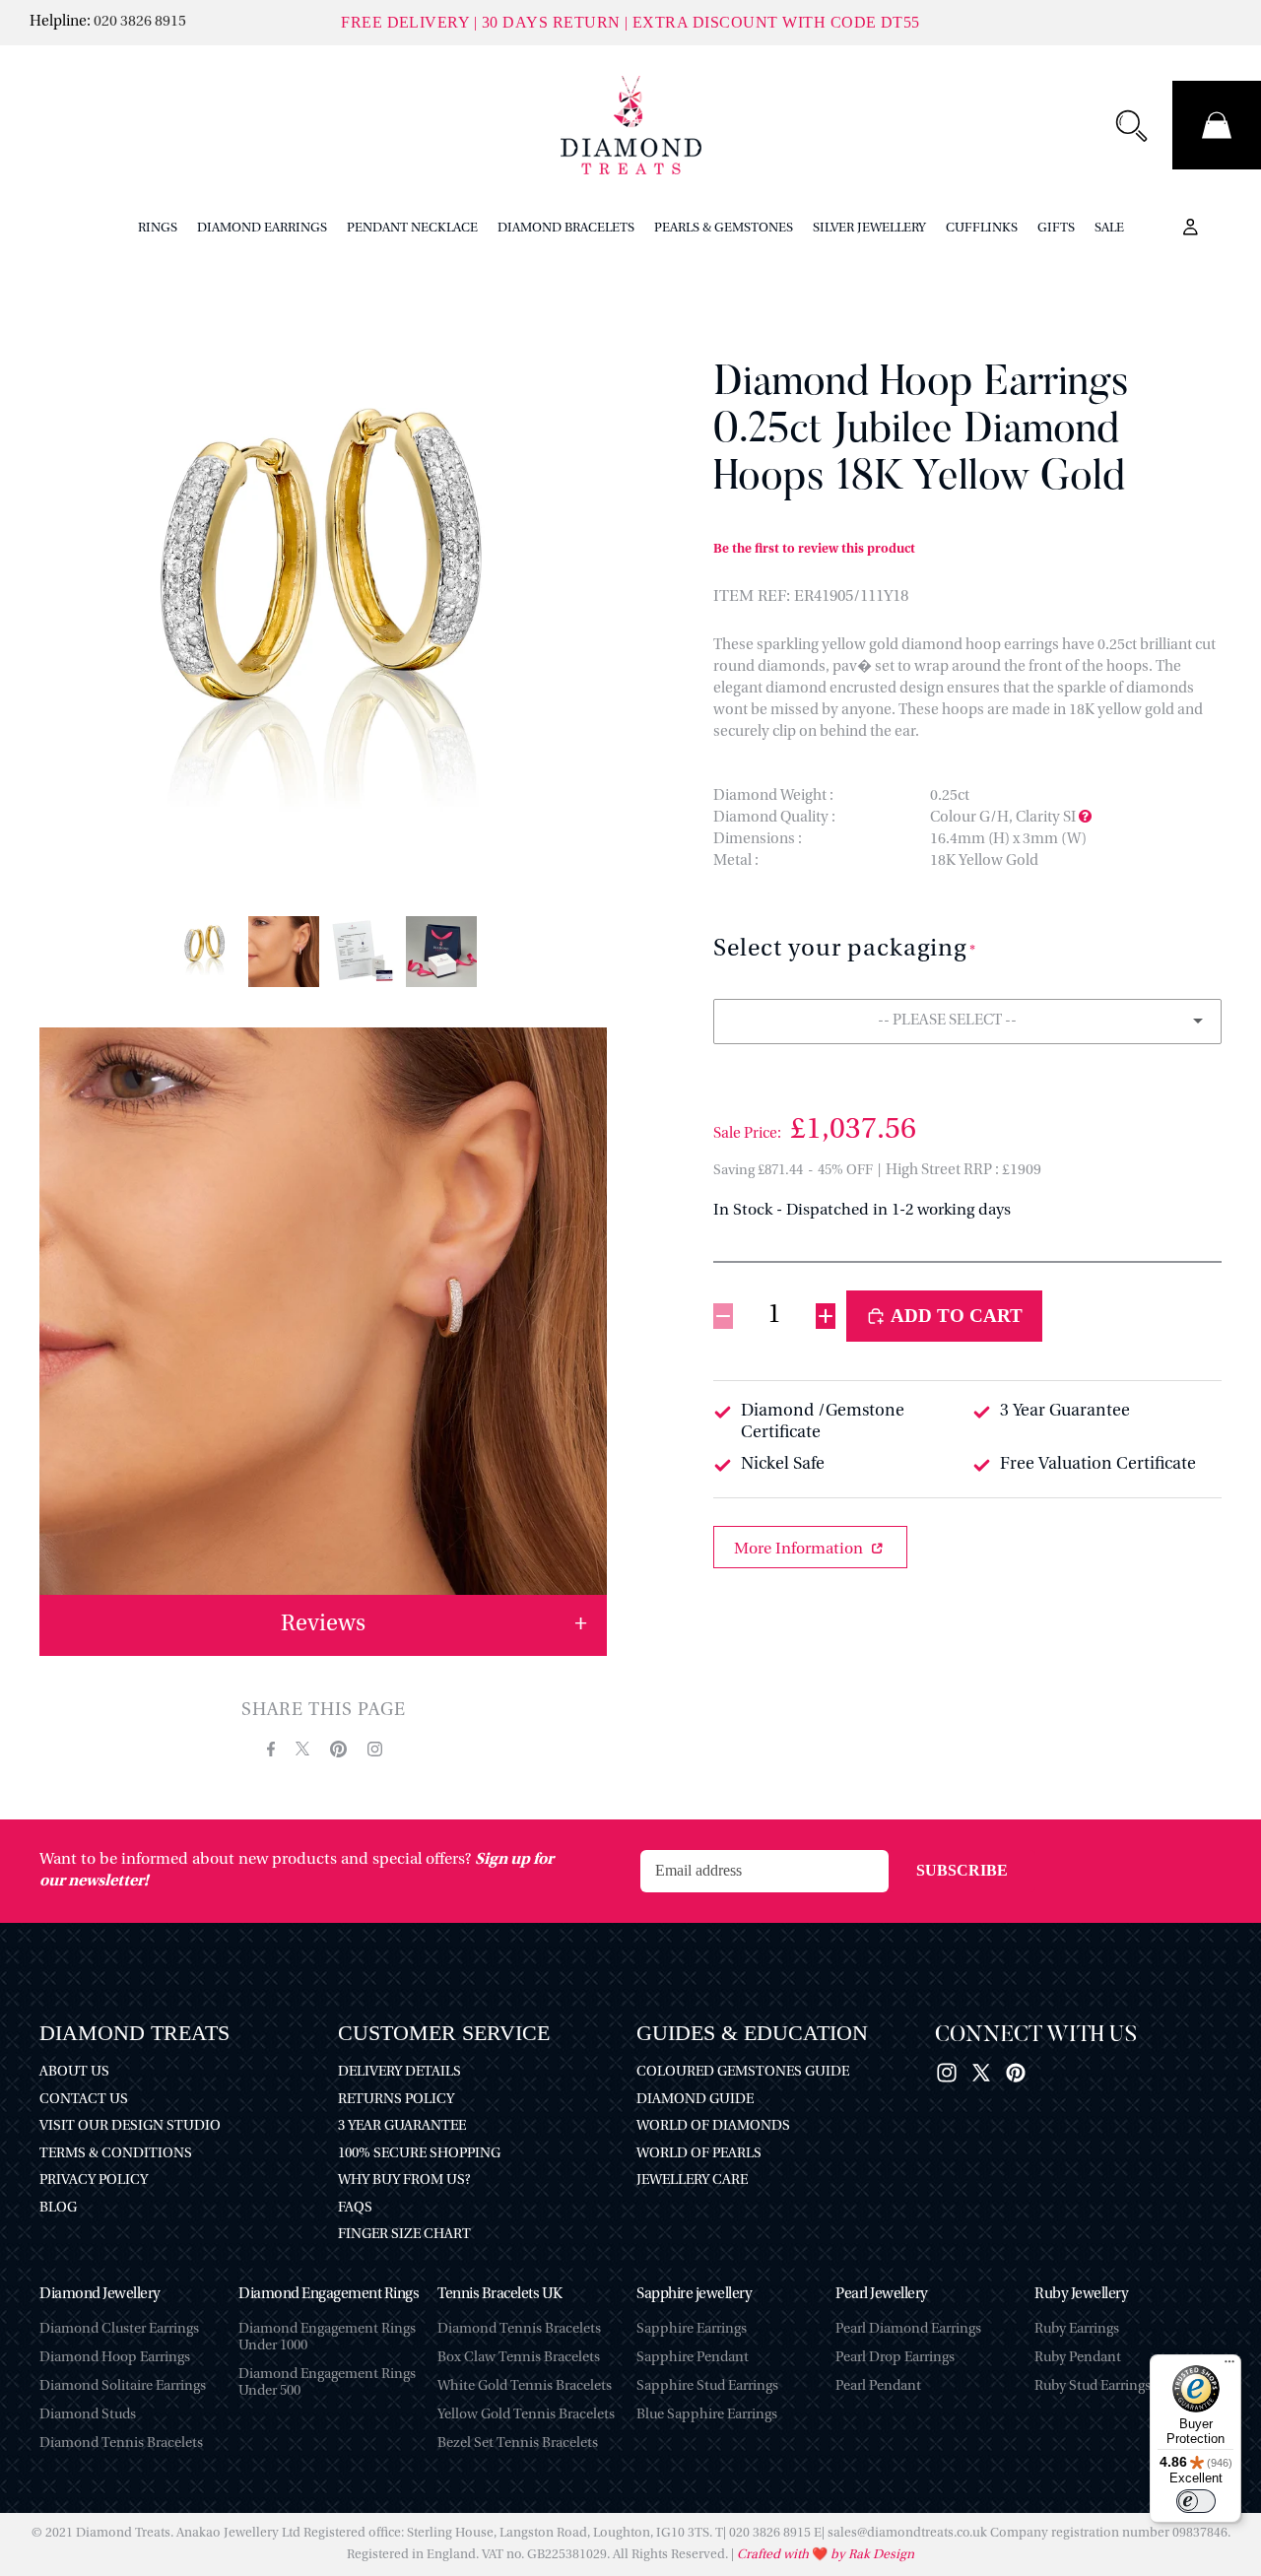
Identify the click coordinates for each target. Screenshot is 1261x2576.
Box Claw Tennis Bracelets (519, 2358)
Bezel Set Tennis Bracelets (518, 2444)
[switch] (1196, 2501)
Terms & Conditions (116, 2154)
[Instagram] (947, 2073)
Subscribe (962, 1870)
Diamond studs (88, 2415)
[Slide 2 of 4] (284, 952)
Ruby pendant (1078, 2358)
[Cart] (1217, 125)
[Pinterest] (1016, 2073)
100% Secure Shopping (419, 2154)
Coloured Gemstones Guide (743, 2072)
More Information (800, 1550)
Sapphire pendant (693, 2358)
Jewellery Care (692, 2180)
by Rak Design (871, 2555)
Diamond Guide (695, 2100)
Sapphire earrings (692, 2329)
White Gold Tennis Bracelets (525, 2386)
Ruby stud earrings (1093, 2386)
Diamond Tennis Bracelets (121, 2444)
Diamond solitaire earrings (123, 2386)
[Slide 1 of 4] (205, 952)
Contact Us (84, 2100)
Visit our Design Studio (130, 2126)
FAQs (355, 2208)
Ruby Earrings (1077, 2329)
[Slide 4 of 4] (441, 952)
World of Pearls (699, 2154)
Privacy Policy (94, 2180)
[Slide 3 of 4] (363, 952)
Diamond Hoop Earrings (115, 2358)
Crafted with (774, 2555)
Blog (58, 2208)
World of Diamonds (713, 2126)
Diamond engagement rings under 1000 (327, 2338)
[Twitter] (981, 2073)
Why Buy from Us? (404, 2180)
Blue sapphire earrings (707, 2415)
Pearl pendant (878, 2386)
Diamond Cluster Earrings (119, 2329)
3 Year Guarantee (402, 2126)
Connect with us (1036, 2036)
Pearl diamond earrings (908, 2329)
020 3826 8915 (140, 22)
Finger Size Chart (404, 2235)
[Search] (1131, 125)
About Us (74, 2072)
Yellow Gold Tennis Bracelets (526, 2415)
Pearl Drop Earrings (895, 2358)
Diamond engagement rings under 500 (327, 2383)
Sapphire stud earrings (707, 2386)
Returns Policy (396, 2100)
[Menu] (1229, 2366)
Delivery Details (399, 2072)
